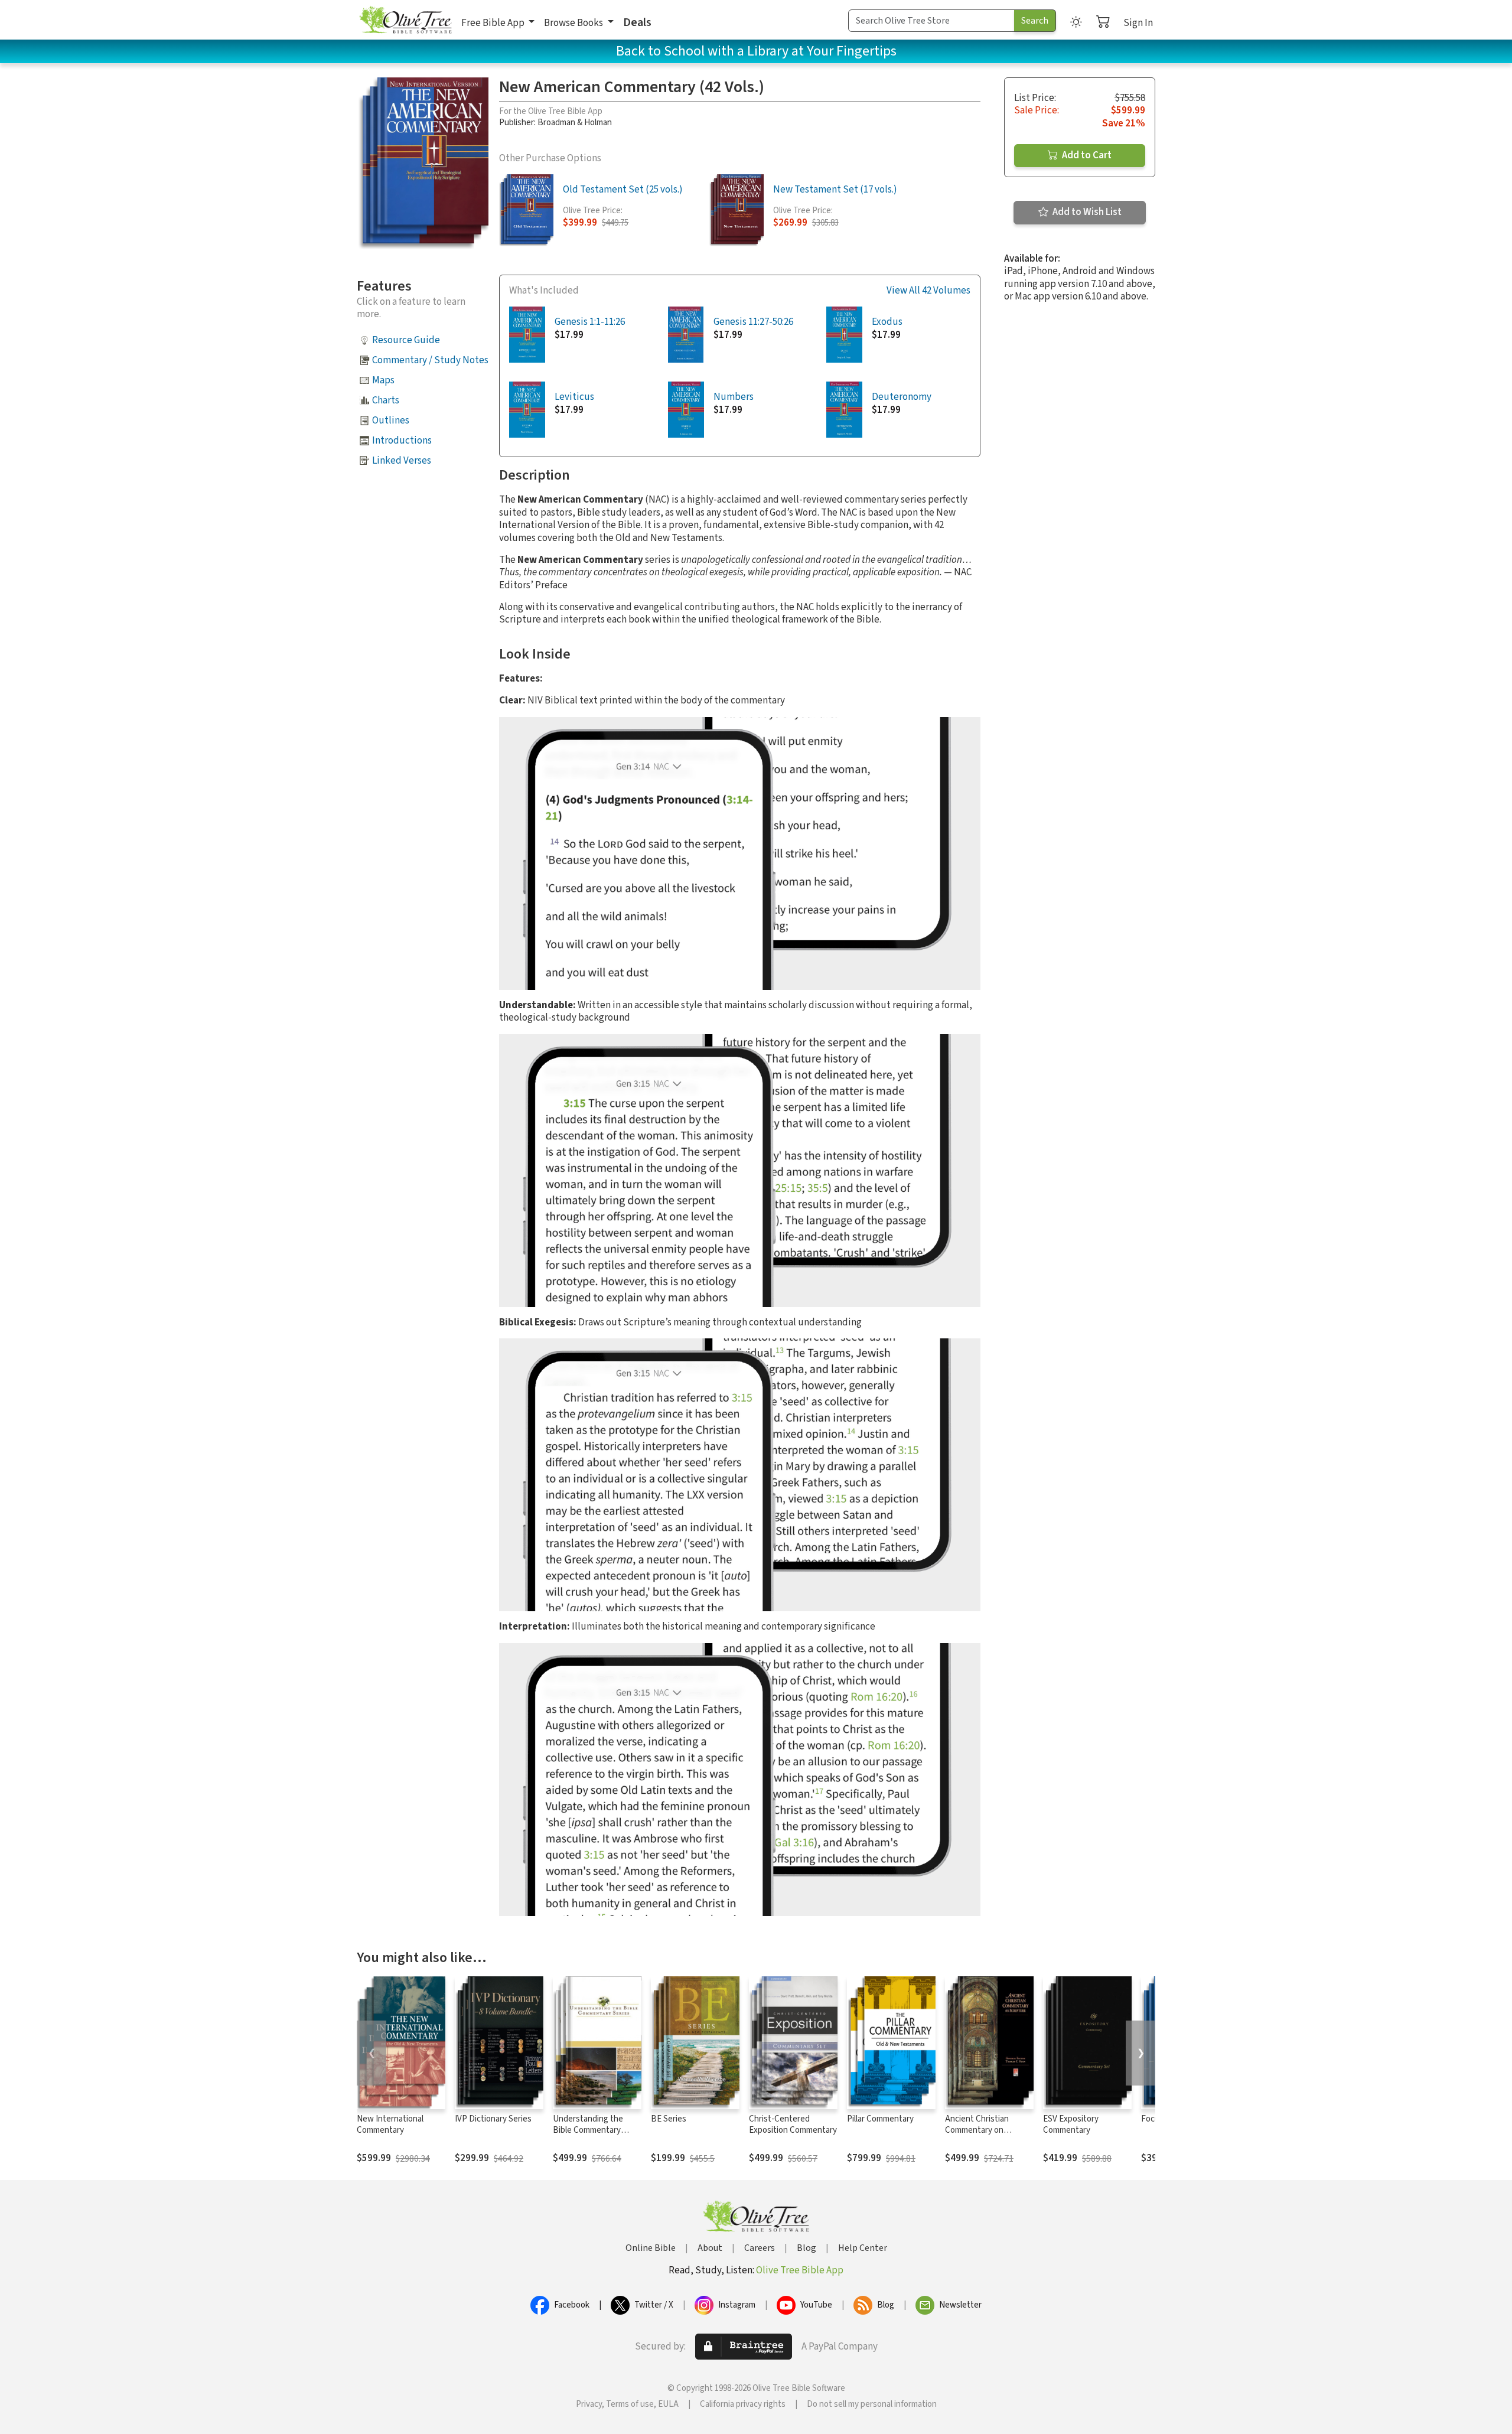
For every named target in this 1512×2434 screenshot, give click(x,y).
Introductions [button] (402, 441)
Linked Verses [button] (402, 461)
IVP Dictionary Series (493, 2119)
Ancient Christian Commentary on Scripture (977, 2130)
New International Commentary (390, 2125)
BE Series (669, 2119)
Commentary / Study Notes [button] (430, 360)
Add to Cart (1086, 155)
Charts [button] (386, 400)
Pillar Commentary (880, 2119)
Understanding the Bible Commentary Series (588, 2130)
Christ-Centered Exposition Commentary (793, 2125)
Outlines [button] (391, 421)
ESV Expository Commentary (1071, 2125)
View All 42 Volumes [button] (928, 291)
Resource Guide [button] (406, 340)
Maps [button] (383, 380)
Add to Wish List (1086, 212)
